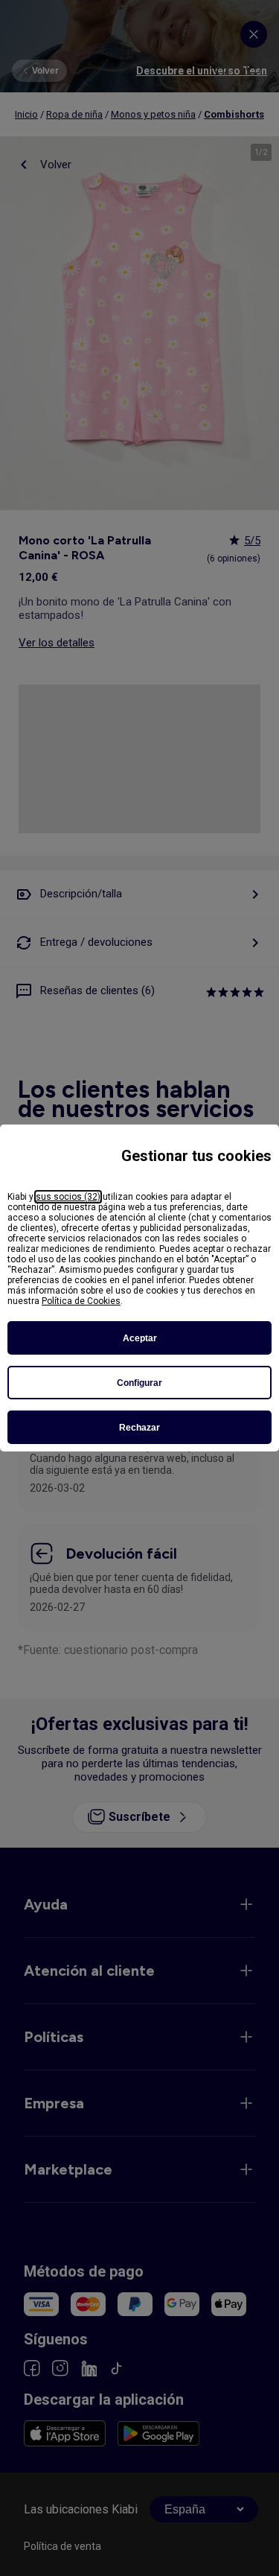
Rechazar (139, 1428)
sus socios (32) (68, 1197)
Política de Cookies (81, 1301)
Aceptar (140, 1338)
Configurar (139, 1383)
